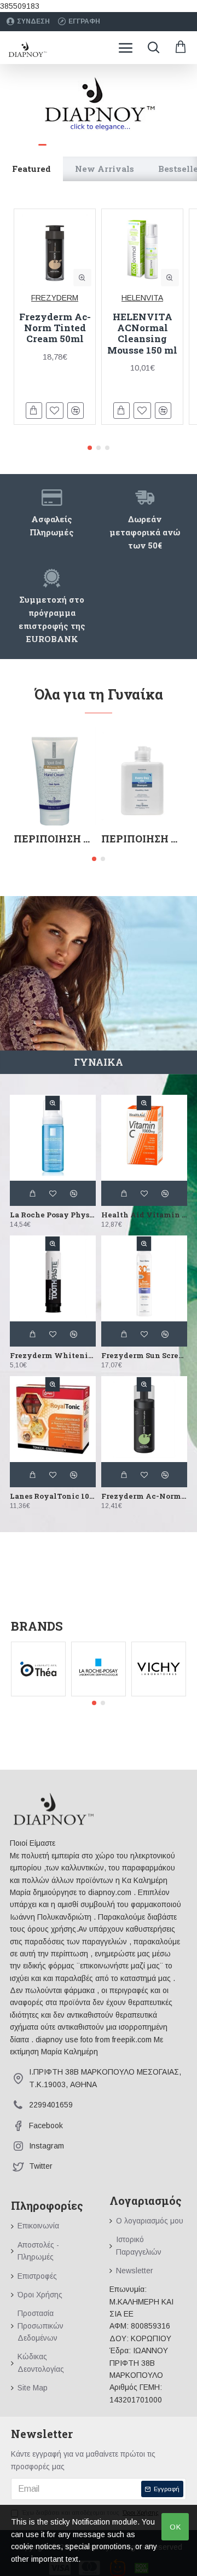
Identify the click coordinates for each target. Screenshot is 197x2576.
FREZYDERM (55, 298)
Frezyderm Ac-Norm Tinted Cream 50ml (55, 328)
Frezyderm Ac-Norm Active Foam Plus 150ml (144, 1496)
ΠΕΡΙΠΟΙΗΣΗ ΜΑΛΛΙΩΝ (142, 839)
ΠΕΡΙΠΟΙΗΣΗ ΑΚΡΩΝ (55, 839)
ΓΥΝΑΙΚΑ (99, 1062)
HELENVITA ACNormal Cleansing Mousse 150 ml (142, 334)
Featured (31, 169)
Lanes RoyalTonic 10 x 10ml (53, 1496)
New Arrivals (105, 169)
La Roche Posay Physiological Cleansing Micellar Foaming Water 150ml (53, 1215)
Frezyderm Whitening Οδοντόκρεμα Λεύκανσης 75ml (53, 1356)
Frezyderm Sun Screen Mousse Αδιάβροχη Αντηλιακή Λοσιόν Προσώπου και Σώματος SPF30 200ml (144, 1356)
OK (175, 2527)
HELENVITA (142, 298)
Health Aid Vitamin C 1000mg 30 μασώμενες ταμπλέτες (144, 1215)
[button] (90, 448)
